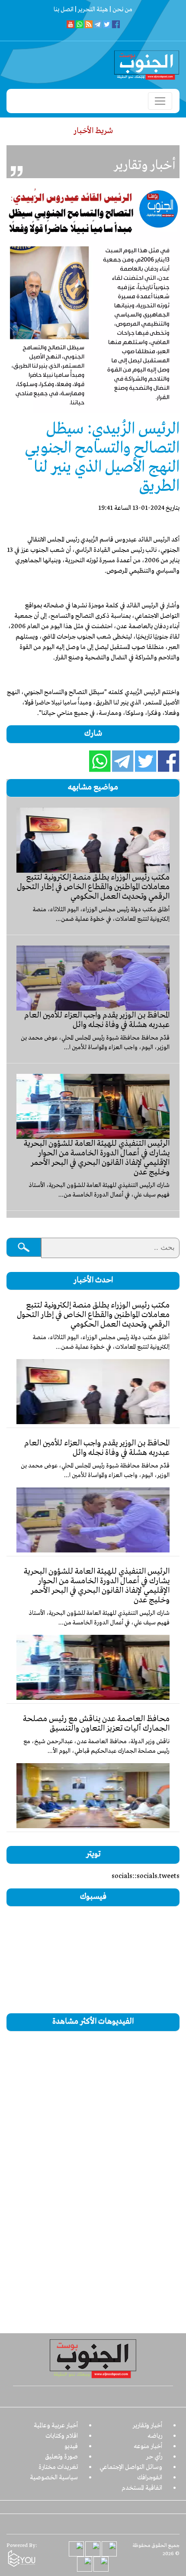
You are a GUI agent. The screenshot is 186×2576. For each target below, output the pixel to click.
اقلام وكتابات (62, 2436)
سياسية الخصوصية (54, 2478)
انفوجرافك (150, 2478)
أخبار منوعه (148, 2446)
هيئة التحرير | (91, 10)
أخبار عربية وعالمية (56, 2426)
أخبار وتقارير (148, 2426)
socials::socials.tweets (146, 1876)
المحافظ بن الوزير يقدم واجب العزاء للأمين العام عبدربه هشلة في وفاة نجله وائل (97, 1020)
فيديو (71, 2446)
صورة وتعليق (61, 2457)
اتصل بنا (64, 10)
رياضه (155, 2436)
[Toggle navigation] (160, 101)
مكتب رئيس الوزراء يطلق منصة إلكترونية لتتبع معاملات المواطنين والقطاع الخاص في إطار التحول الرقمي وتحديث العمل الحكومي (93, 887)
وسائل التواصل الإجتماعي (131, 2467)
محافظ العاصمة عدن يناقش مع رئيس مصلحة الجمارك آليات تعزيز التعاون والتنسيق (96, 1724)
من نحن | (120, 10)
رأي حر (154, 2457)
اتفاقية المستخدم (142, 2488)
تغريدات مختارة (58, 2467)
